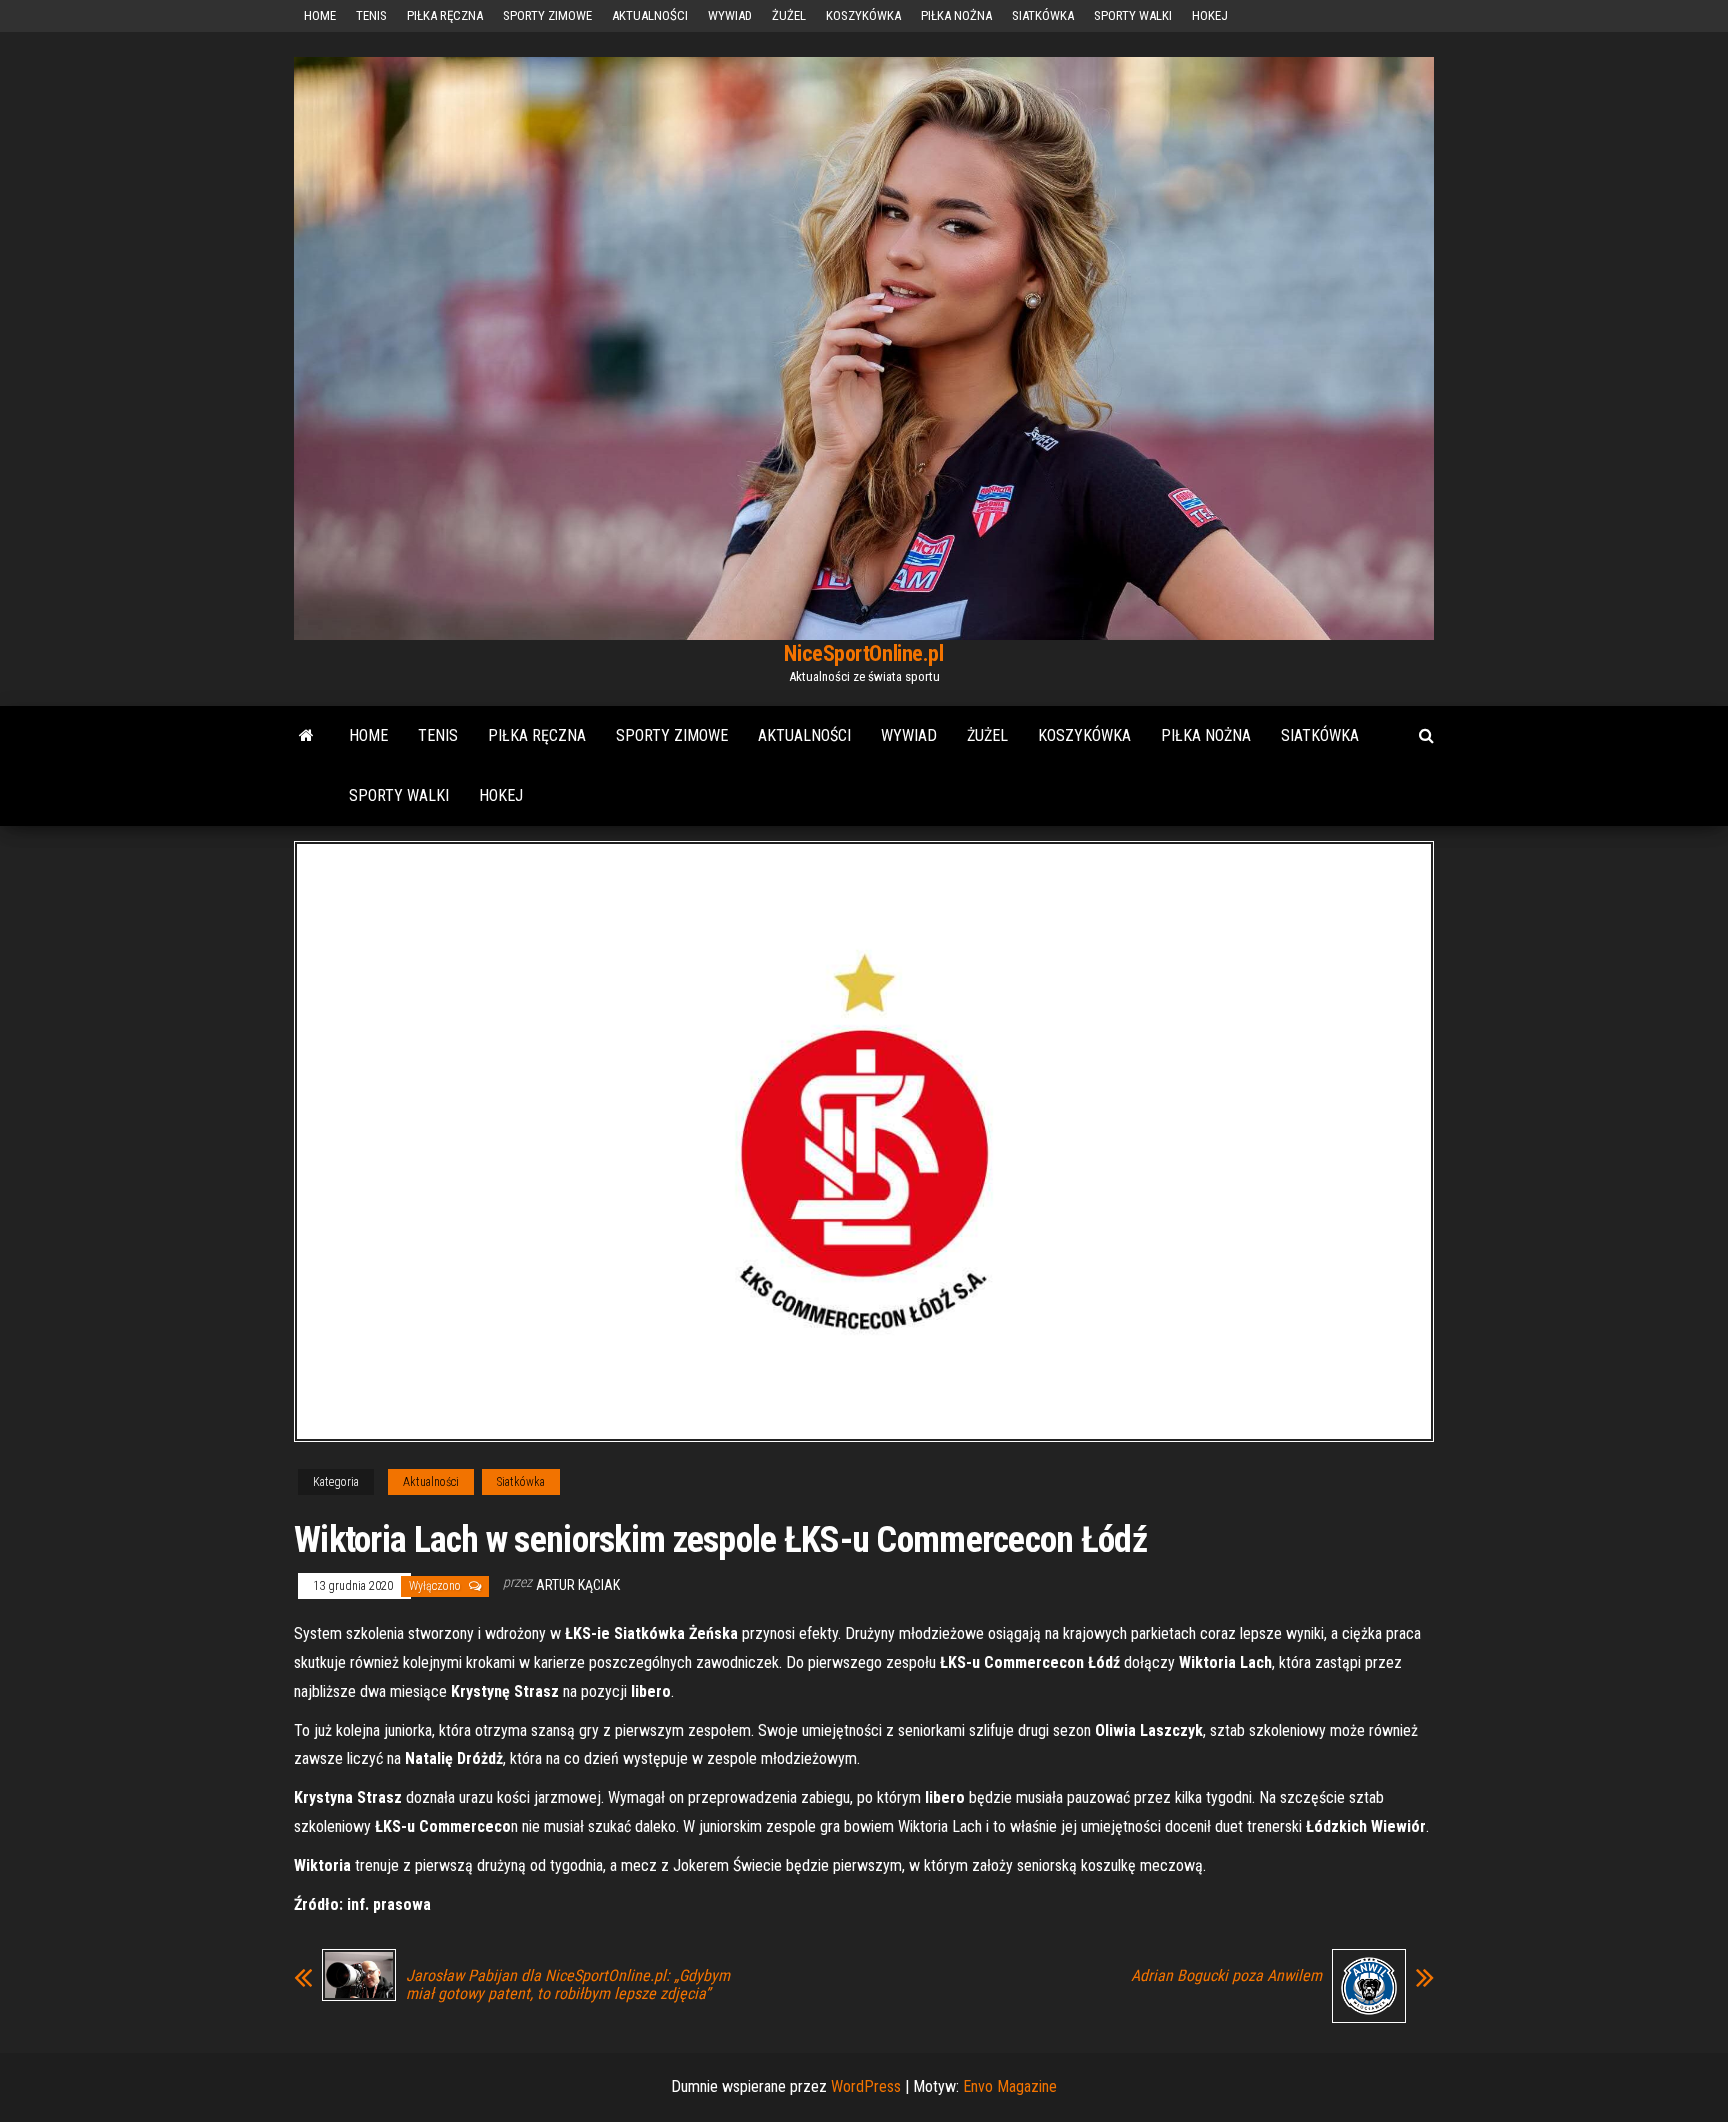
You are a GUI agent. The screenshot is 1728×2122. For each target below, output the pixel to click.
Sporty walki (1133, 15)
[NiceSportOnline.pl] (306, 736)
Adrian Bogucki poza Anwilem (1226, 1976)
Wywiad (730, 15)
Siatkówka (1043, 15)
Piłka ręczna (445, 15)
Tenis (371, 15)
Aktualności (650, 15)
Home (320, 15)
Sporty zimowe (547, 15)
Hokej (1210, 15)
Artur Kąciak (578, 1585)
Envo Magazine (1010, 2086)
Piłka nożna (956, 15)
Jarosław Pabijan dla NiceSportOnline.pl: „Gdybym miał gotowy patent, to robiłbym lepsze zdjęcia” (568, 1985)
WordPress (866, 2086)
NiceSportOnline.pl (863, 653)
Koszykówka (863, 15)
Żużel (789, 15)
